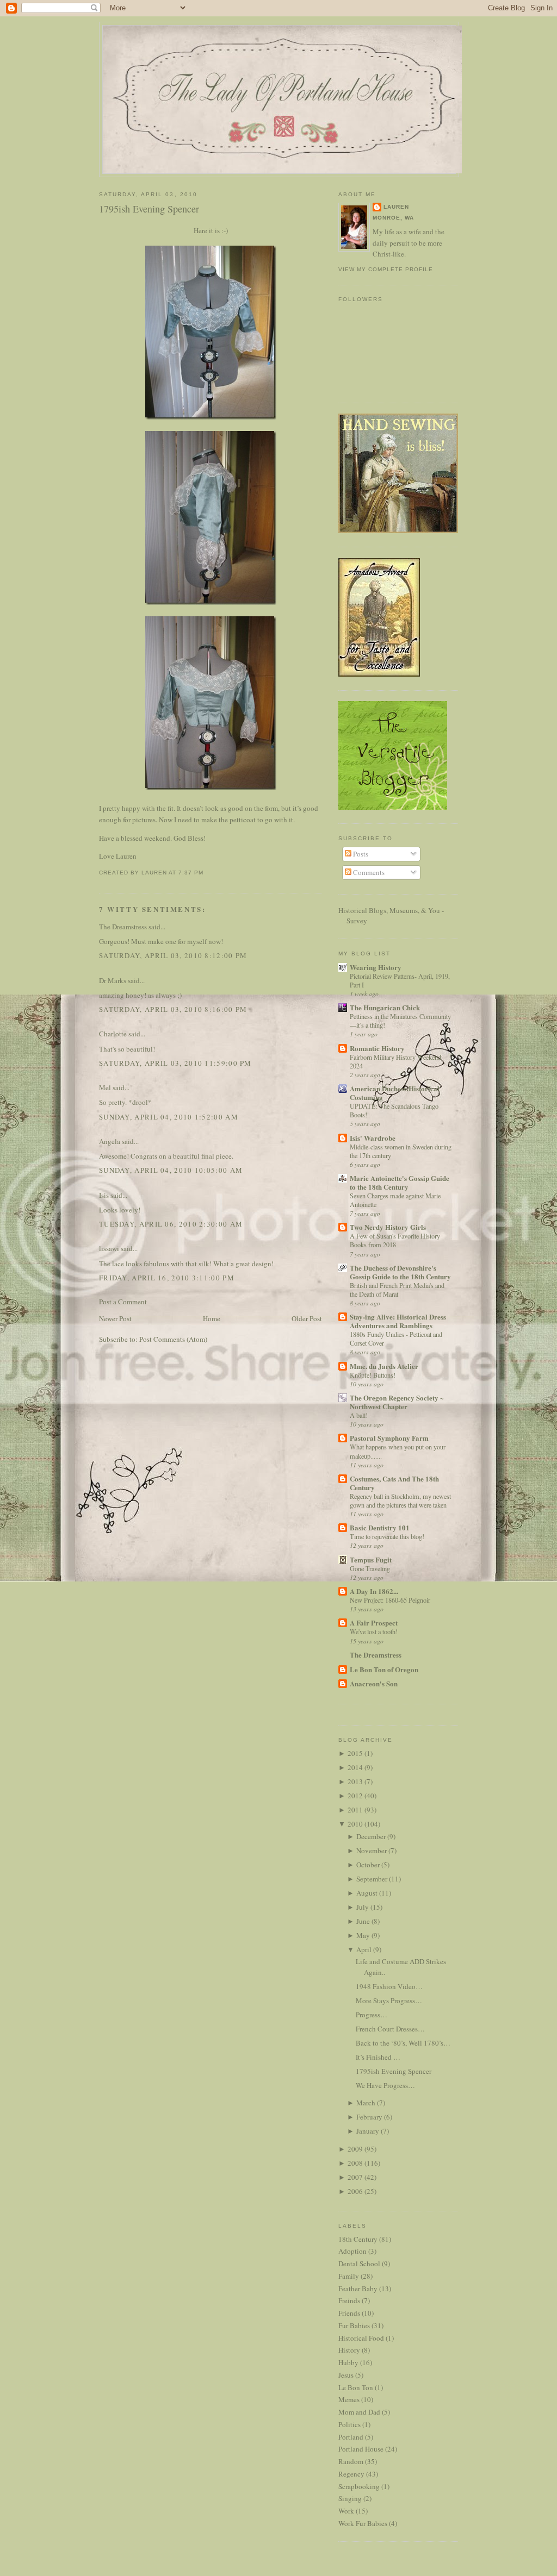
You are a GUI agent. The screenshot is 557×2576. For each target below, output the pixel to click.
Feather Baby (358, 2289)
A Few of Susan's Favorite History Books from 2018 (395, 1240)
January (368, 2131)
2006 (355, 2191)
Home (212, 1318)
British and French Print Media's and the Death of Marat (397, 1290)
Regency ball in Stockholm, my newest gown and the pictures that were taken (400, 1500)
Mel (105, 1087)
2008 (355, 2163)
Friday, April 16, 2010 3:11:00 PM (167, 1278)
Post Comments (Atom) (173, 1339)
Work (346, 2511)
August (367, 1893)
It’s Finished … (378, 2057)
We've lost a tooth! (374, 1631)
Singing (350, 2498)
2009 (355, 2149)
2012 (355, 1796)
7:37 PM (191, 873)
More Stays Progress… (389, 2000)
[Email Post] (207, 873)
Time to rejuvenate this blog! (387, 1536)
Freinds (349, 2300)
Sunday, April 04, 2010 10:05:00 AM (171, 1170)
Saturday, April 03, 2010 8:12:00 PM (173, 955)
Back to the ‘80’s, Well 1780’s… (403, 2043)
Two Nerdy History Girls (388, 1227)
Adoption (352, 2251)
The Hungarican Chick (385, 1007)
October (368, 1865)
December (371, 1836)
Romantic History (377, 1048)
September (372, 1879)
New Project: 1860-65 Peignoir (390, 1600)
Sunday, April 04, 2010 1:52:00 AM (169, 1117)
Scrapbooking (359, 2486)
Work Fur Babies (363, 2523)
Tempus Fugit (371, 1559)
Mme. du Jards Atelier (384, 1366)
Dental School (359, 2264)
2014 (355, 1767)
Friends (349, 2313)
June (363, 1921)
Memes (349, 2399)
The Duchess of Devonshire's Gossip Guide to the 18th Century (400, 1272)
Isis (104, 1195)
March (366, 2103)
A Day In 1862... (374, 1591)
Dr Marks (113, 980)
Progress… (372, 2015)
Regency (351, 2474)
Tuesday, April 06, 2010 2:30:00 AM (171, 1224)
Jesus (346, 2375)
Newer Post (115, 1318)
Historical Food (361, 2338)
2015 (355, 1753)
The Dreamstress (123, 927)
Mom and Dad (359, 2412)
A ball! (359, 1415)
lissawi (109, 1248)
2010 (355, 1824)
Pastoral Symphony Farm (389, 1438)
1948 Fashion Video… (389, 1986)
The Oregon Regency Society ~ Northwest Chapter (397, 1402)
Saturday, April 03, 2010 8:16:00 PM (173, 1009)
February (369, 2117)
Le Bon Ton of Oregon (384, 1669)
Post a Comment (123, 1302)
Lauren (396, 207)
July (363, 1907)
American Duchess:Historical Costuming (395, 1093)
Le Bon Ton (356, 2387)
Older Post (307, 1318)
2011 (355, 1810)
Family (349, 2276)
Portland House (361, 2449)
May (363, 1935)
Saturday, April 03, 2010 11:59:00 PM (175, 1063)
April (364, 1949)
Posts (360, 854)
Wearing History (376, 967)
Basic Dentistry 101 (380, 1527)
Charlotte (113, 1034)
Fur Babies (354, 2325)
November (372, 1850)
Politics (349, 2424)
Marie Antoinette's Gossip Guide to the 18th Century (400, 1182)
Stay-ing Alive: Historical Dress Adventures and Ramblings (398, 1321)
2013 (355, 1781)
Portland (351, 2437)
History (349, 2350)
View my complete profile (386, 269)
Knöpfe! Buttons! (373, 1375)
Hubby (348, 2362)
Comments (368, 872)
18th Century (358, 2239)
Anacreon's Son (374, 1683)
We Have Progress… (385, 2085)
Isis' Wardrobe (373, 1138)
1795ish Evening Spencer (149, 209)
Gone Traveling (370, 1568)
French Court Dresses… (390, 2029)
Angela (110, 1141)
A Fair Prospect (374, 1622)
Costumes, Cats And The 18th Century (394, 1483)
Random (351, 2461)
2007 (355, 2177)
